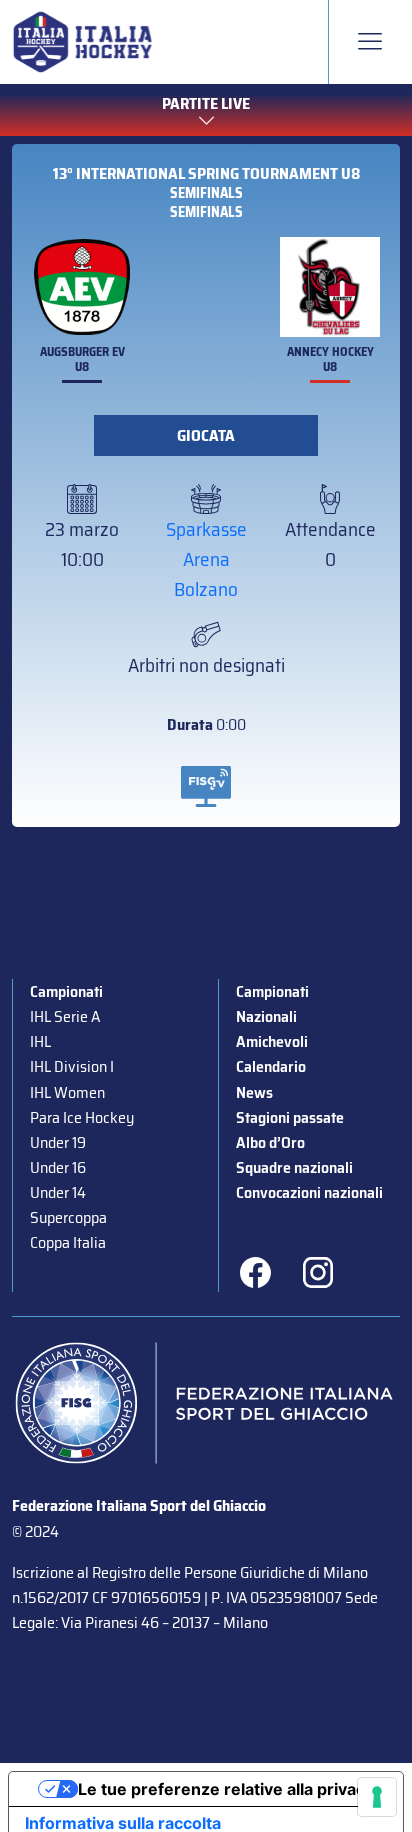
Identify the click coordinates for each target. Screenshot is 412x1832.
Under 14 (58, 1192)
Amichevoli (272, 1041)
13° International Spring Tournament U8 (206, 173)
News (254, 1092)
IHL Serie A (65, 1016)
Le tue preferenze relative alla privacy (226, 1789)
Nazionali (266, 1016)
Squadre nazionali (294, 1167)
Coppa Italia (68, 1242)
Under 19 (58, 1142)
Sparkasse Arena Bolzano (206, 559)
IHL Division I (72, 1066)
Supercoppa (68, 1217)
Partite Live (206, 103)
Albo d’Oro (270, 1142)
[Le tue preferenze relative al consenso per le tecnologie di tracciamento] (377, 1797)
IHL (40, 1041)
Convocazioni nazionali (309, 1192)
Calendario (271, 1066)
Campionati (66, 991)
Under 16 (58, 1167)
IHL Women (67, 1092)
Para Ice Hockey (82, 1117)
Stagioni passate (290, 1117)
